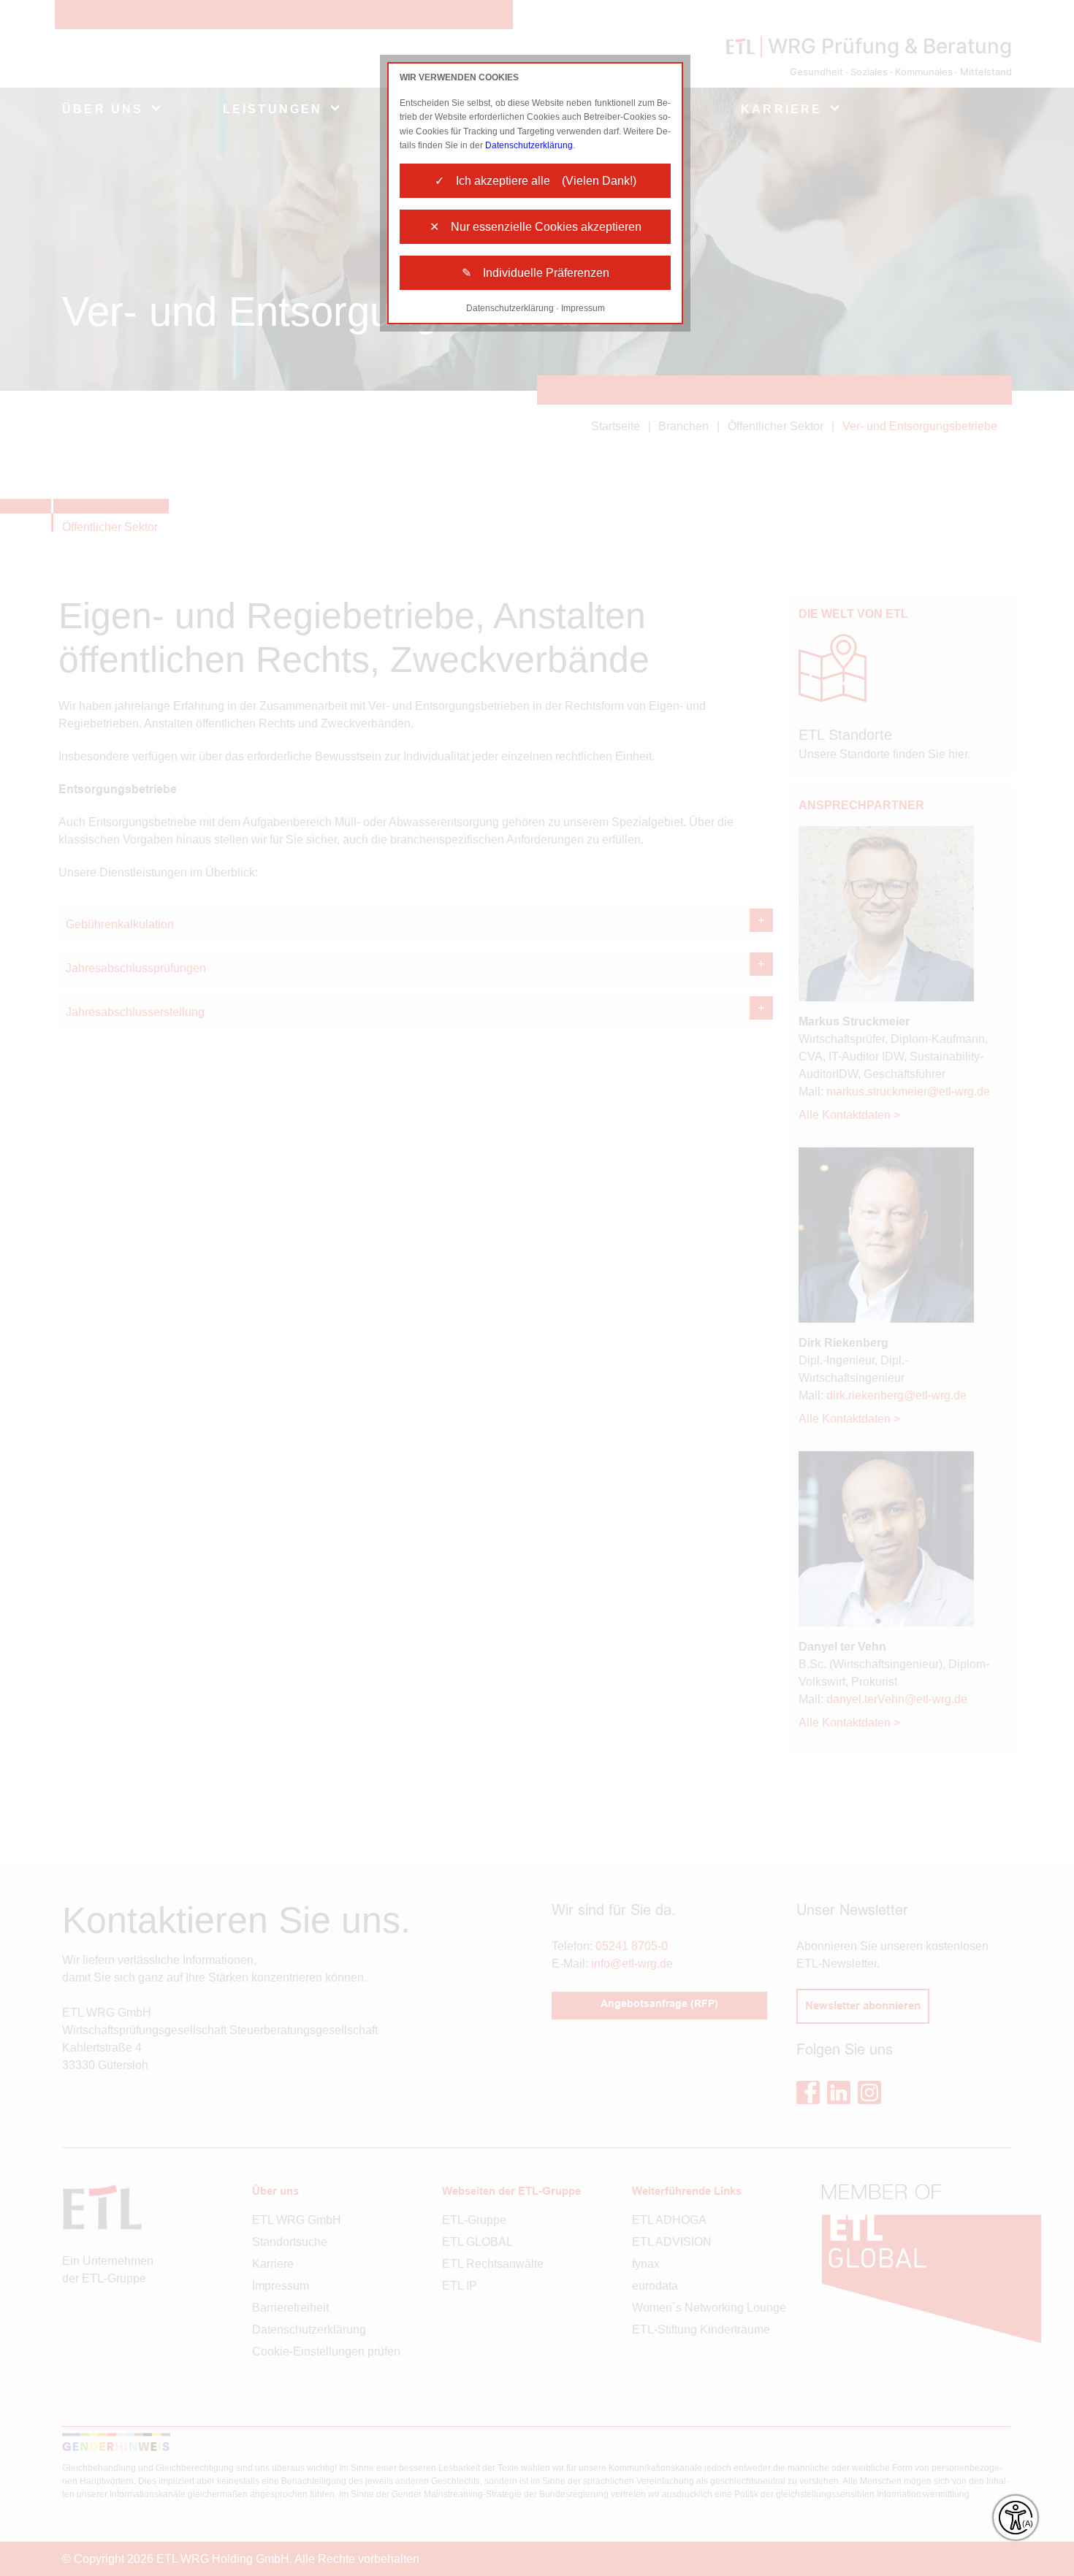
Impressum (583, 308)
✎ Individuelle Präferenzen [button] (536, 273)
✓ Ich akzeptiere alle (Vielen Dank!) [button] (536, 181)
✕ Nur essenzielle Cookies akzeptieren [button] (536, 227)
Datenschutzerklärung (529, 145)
